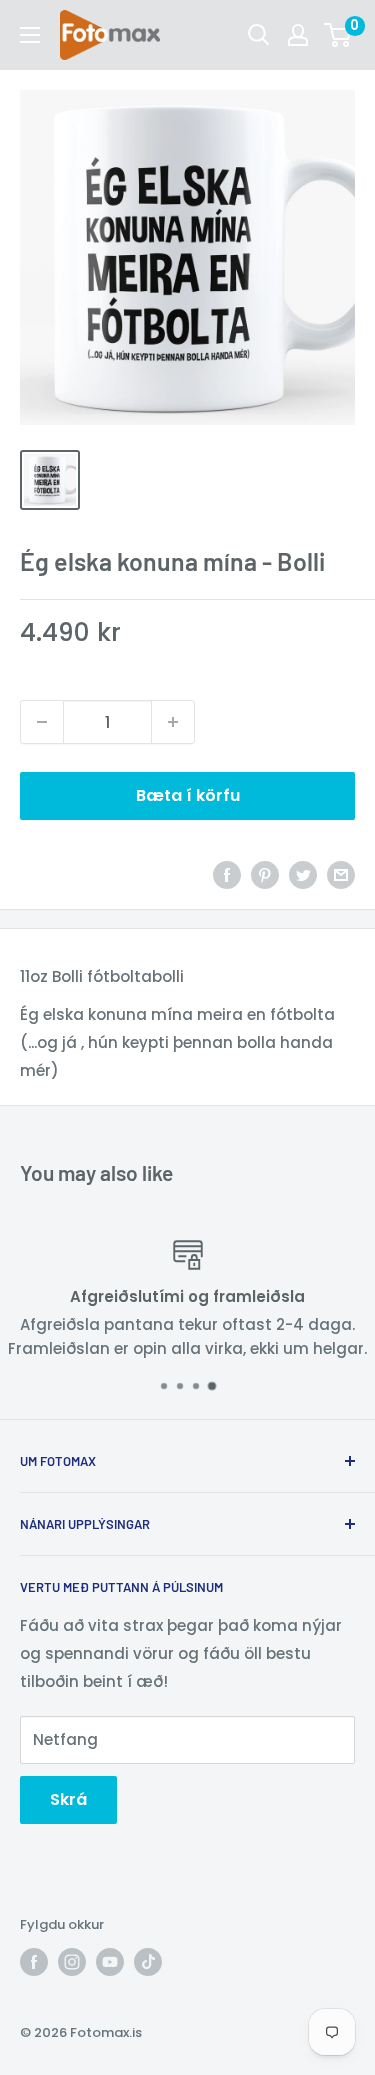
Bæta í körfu (188, 795)
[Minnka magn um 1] (42, 722)
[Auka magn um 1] (173, 722)
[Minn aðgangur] (298, 35)
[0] (338, 35)
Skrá (68, 1799)
